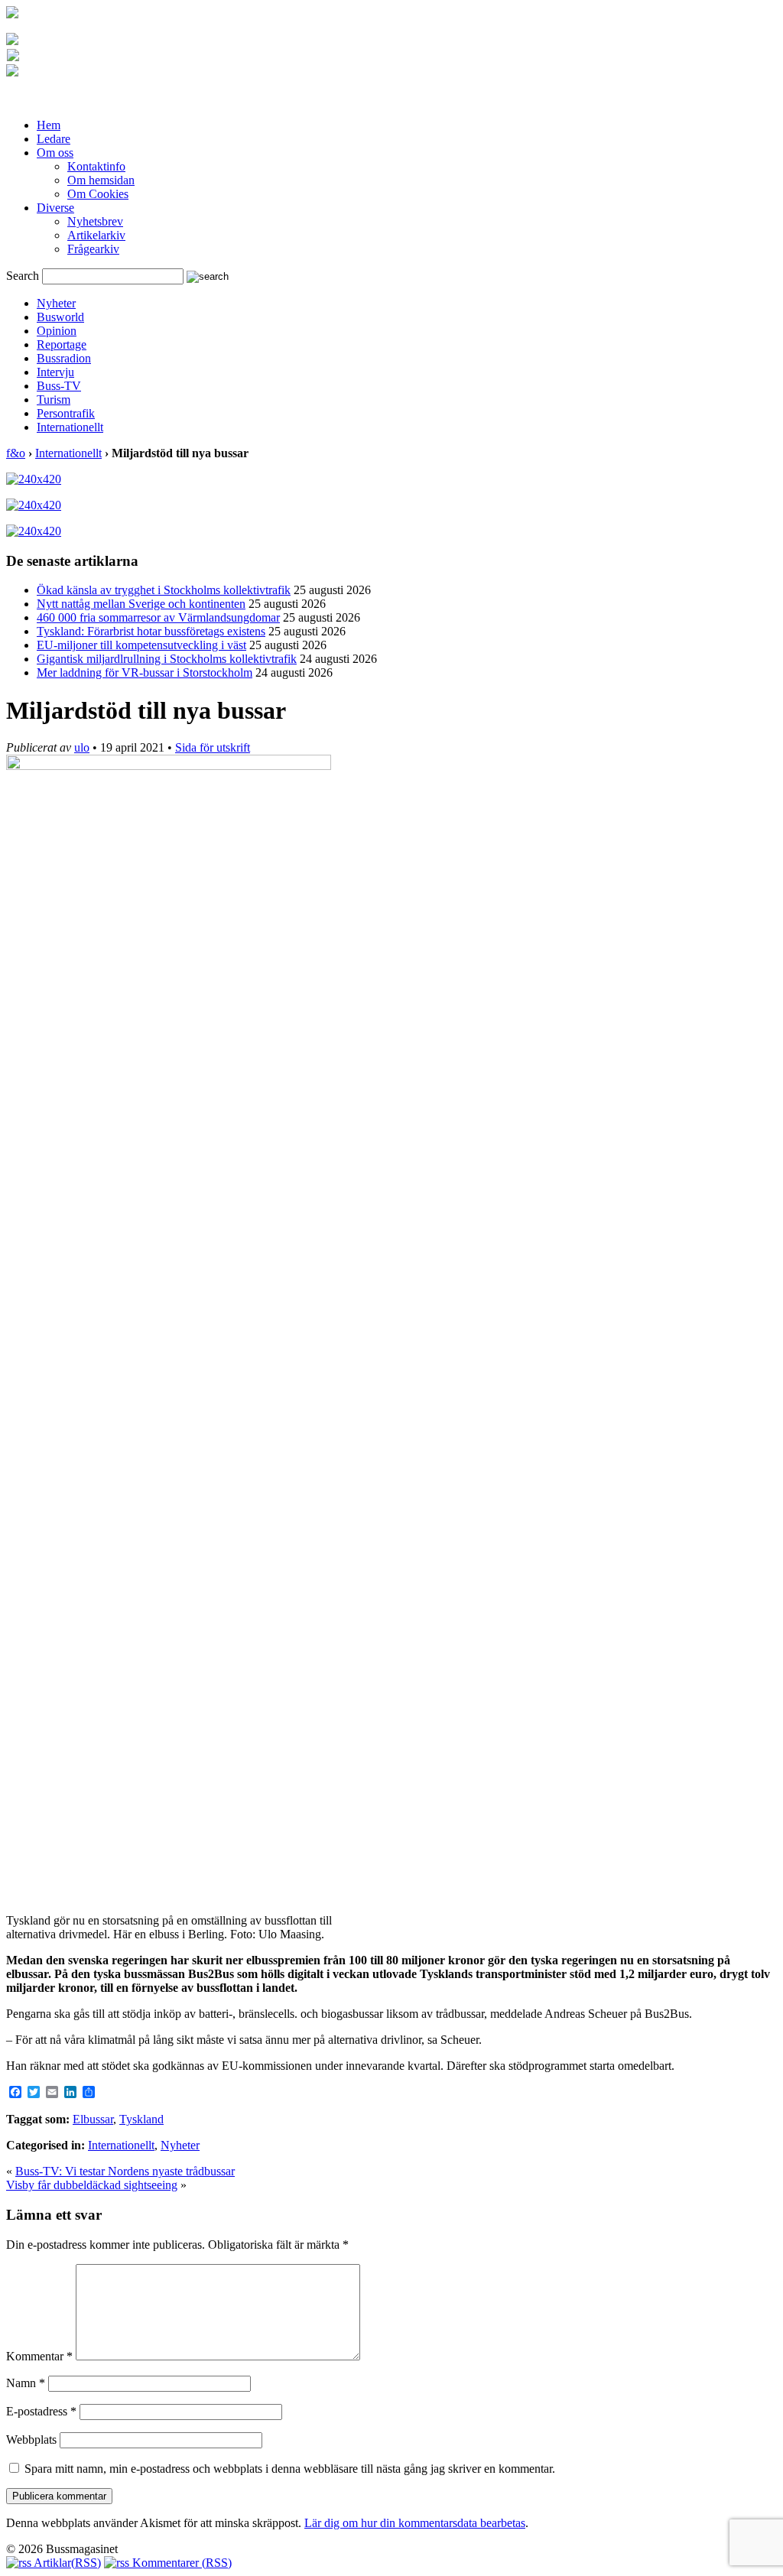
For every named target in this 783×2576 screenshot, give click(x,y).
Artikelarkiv (96, 235)
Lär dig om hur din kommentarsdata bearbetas (415, 2523)
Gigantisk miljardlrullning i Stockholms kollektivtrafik (167, 659)
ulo (82, 747)
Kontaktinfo (96, 166)
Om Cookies (98, 194)
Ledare (54, 139)
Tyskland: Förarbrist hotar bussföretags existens (151, 631)
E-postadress (41, 2411)
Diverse (55, 208)
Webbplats (31, 2440)
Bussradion (64, 358)
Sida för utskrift (213, 747)
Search (23, 276)
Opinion (57, 331)
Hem (49, 125)
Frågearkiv (93, 249)
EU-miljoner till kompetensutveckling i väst (141, 645)
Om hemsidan (101, 180)
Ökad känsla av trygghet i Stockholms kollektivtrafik (164, 590)
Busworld (60, 317)
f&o (16, 453)
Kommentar (39, 2356)
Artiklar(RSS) (66, 2563)
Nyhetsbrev (95, 221)
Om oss (55, 153)
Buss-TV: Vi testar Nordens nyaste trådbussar (125, 2171)
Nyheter (56, 303)
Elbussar (93, 2119)
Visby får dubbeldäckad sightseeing (92, 2185)
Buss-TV (59, 386)
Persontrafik (66, 413)
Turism (54, 400)
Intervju (55, 372)
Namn (26, 2383)
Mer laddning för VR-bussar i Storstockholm (145, 672)
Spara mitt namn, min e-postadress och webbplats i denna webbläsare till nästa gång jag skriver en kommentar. (290, 2469)
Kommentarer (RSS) (180, 2563)
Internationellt (70, 427)
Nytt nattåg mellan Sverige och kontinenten (141, 604)
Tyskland (141, 2119)
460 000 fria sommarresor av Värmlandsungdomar (158, 617)
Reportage (62, 344)
